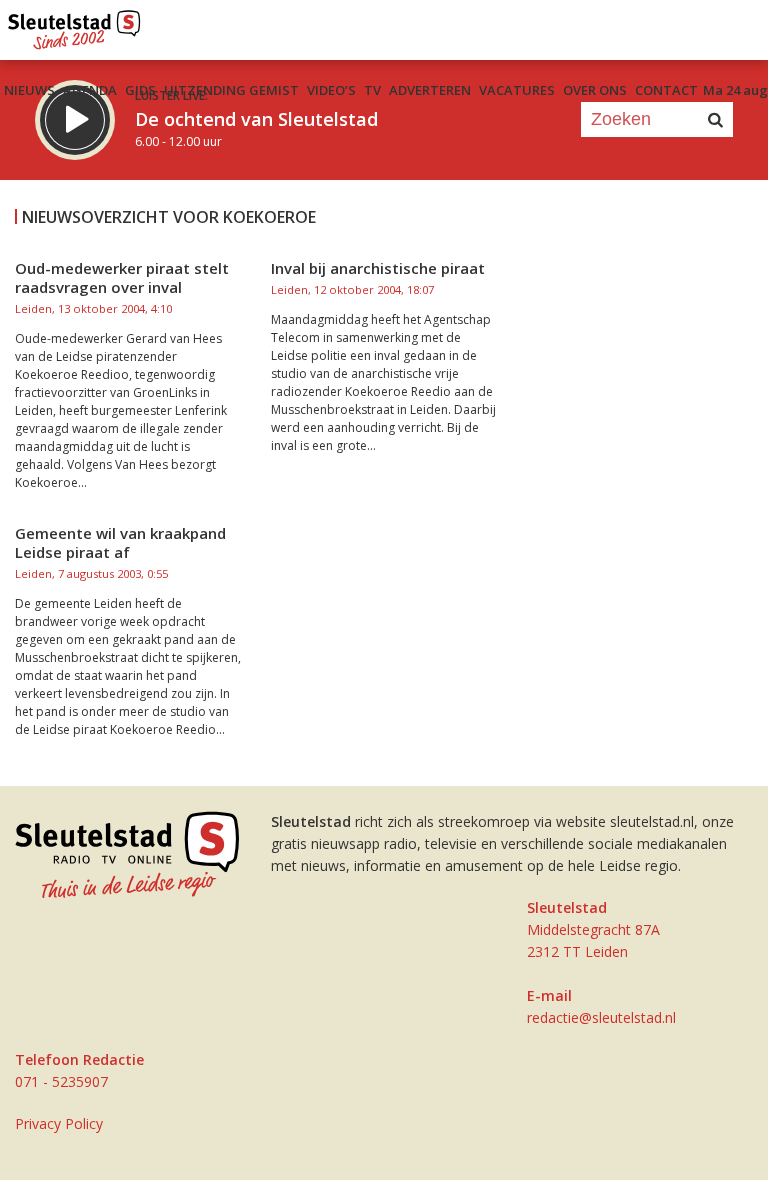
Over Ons (595, 90)
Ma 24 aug (735, 90)
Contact (666, 90)
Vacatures (517, 90)
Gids (140, 90)
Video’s (331, 90)
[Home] (74, 25)
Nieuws (29, 90)
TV (372, 90)
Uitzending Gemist (231, 90)
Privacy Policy (59, 1123)
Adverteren (430, 90)
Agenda (90, 90)
